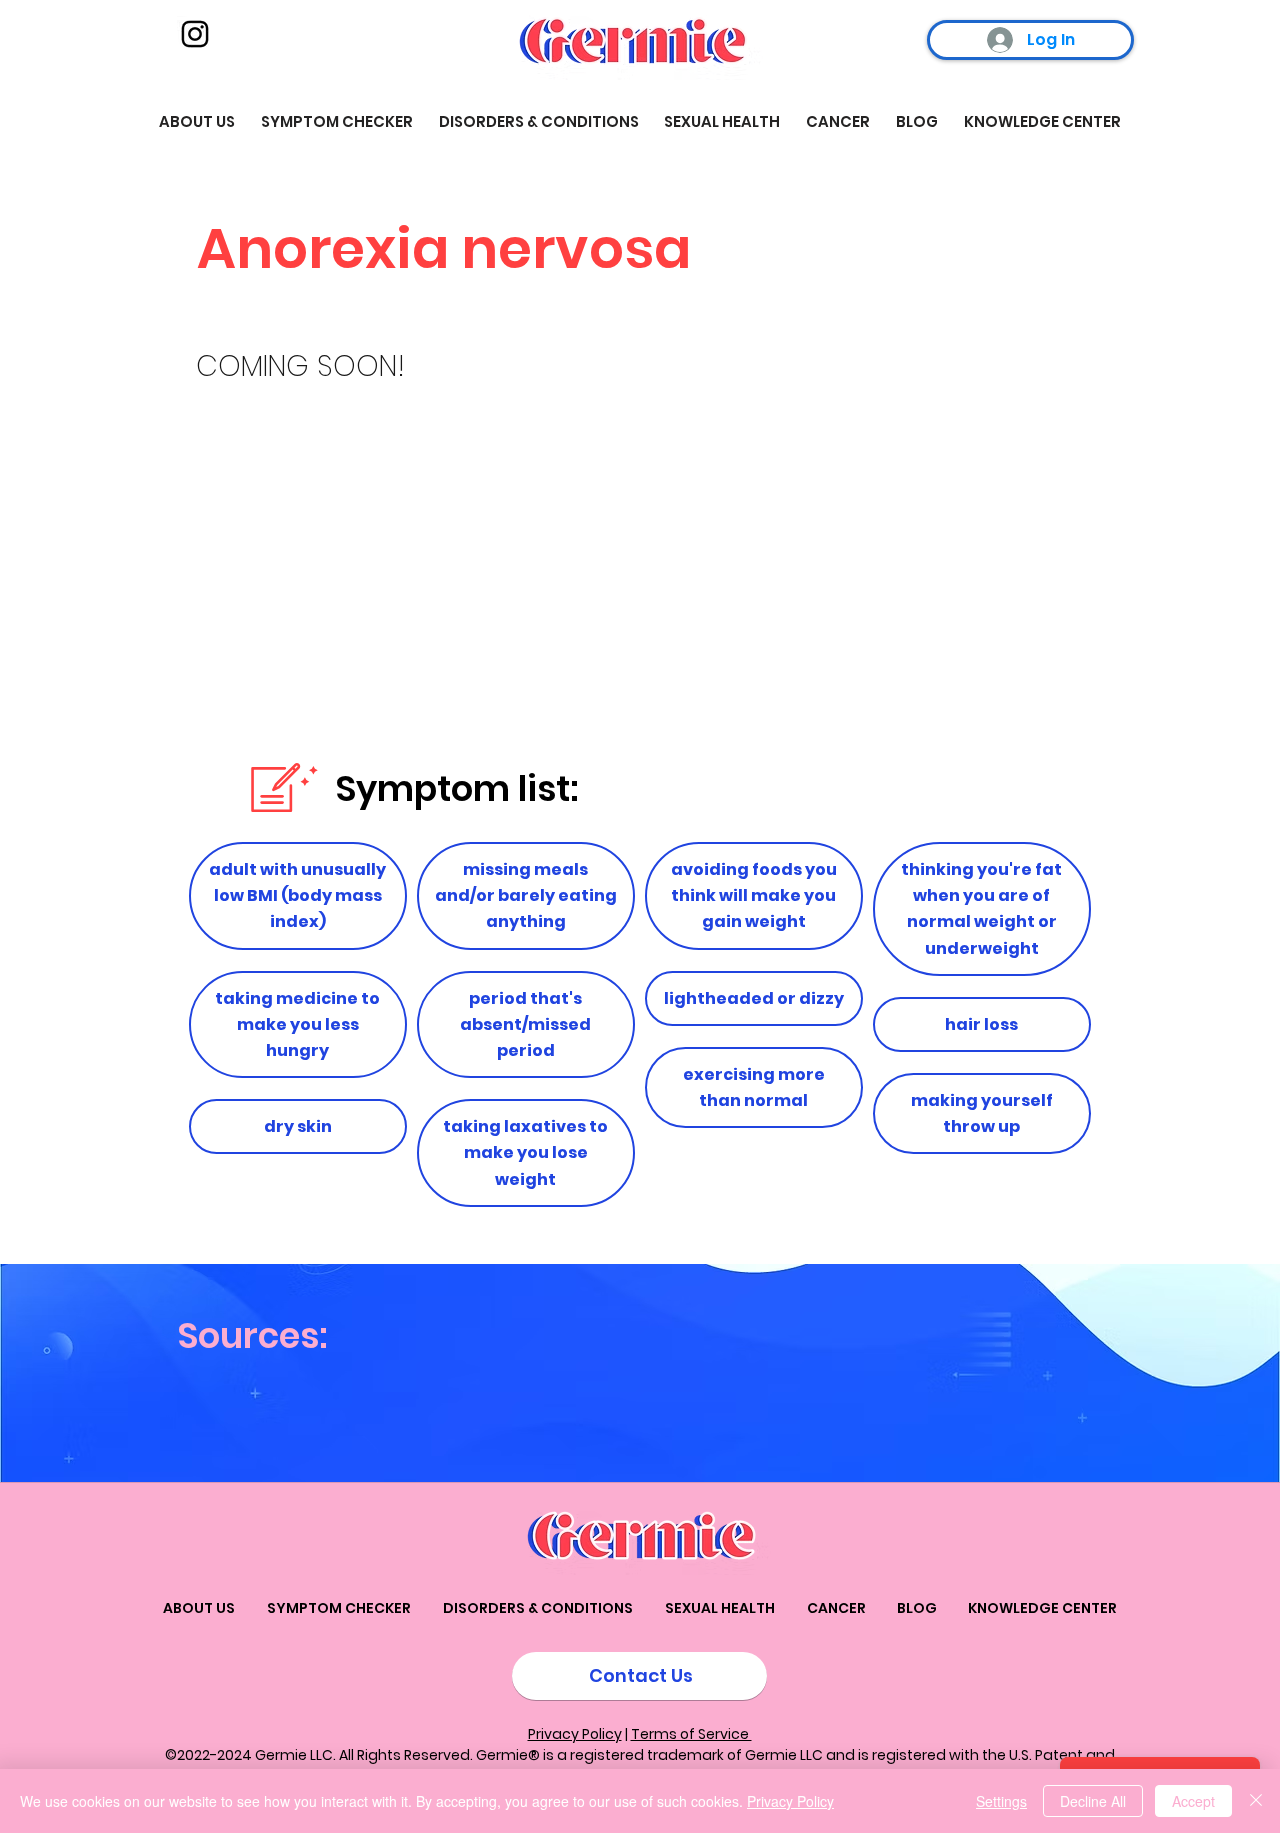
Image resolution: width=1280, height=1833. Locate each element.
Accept (1193, 1801)
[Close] (1256, 1801)
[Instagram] (195, 34)
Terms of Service (691, 1734)
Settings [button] (1001, 1801)
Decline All (1093, 1801)
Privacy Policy (575, 1734)
